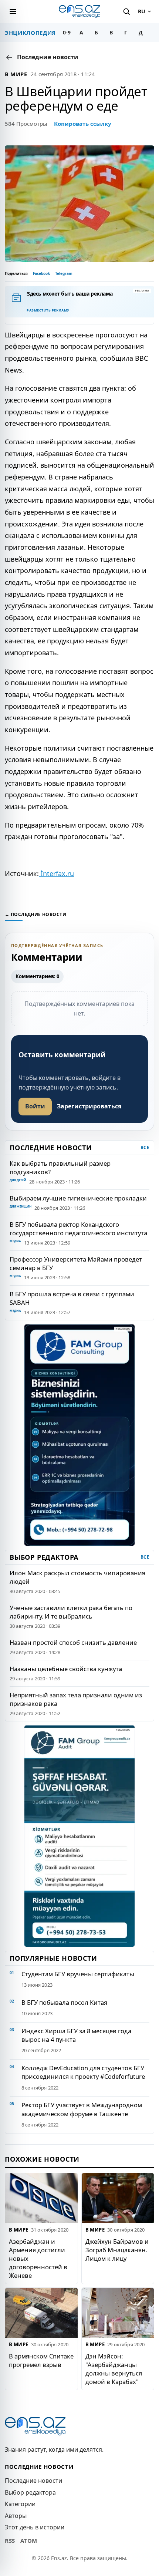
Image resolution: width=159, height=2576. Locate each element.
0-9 (67, 32)
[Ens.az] (79, 11)
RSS (10, 2540)
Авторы (16, 2516)
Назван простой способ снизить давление (73, 1642)
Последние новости (33, 2481)
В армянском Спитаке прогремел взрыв (41, 2360)
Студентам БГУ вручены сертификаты (78, 1974)
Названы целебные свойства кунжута (66, 1669)
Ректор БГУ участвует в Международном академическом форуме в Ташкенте (82, 2109)
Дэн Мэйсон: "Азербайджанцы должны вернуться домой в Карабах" (114, 2368)
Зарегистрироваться (89, 1106)
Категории (20, 2504)
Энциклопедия (30, 33)
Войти (35, 1106)
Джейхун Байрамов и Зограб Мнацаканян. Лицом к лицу (117, 2250)
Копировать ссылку (83, 124)
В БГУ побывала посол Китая (64, 2002)
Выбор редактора (30, 2492)
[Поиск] (126, 11)
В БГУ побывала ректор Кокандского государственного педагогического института (78, 1229)
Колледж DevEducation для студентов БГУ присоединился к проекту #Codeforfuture (83, 2072)
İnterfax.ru (56, 873)
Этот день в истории (35, 2527)
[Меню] (13, 11)
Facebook (41, 273)
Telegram (64, 273)
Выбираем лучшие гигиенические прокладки (78, 1198)
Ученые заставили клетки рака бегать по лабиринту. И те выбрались (71, 1612)
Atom (29, 2540)
